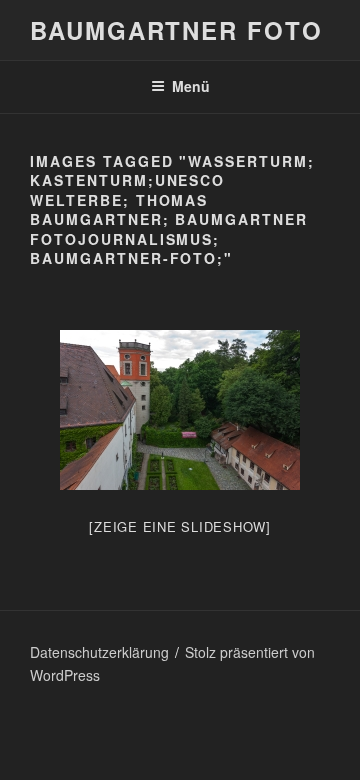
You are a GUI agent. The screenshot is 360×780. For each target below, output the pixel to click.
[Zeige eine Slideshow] (180, 526)
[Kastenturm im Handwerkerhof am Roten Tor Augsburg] (180, 410)
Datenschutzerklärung (99, 652)
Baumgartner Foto (176, 30)
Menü (191, 86)
